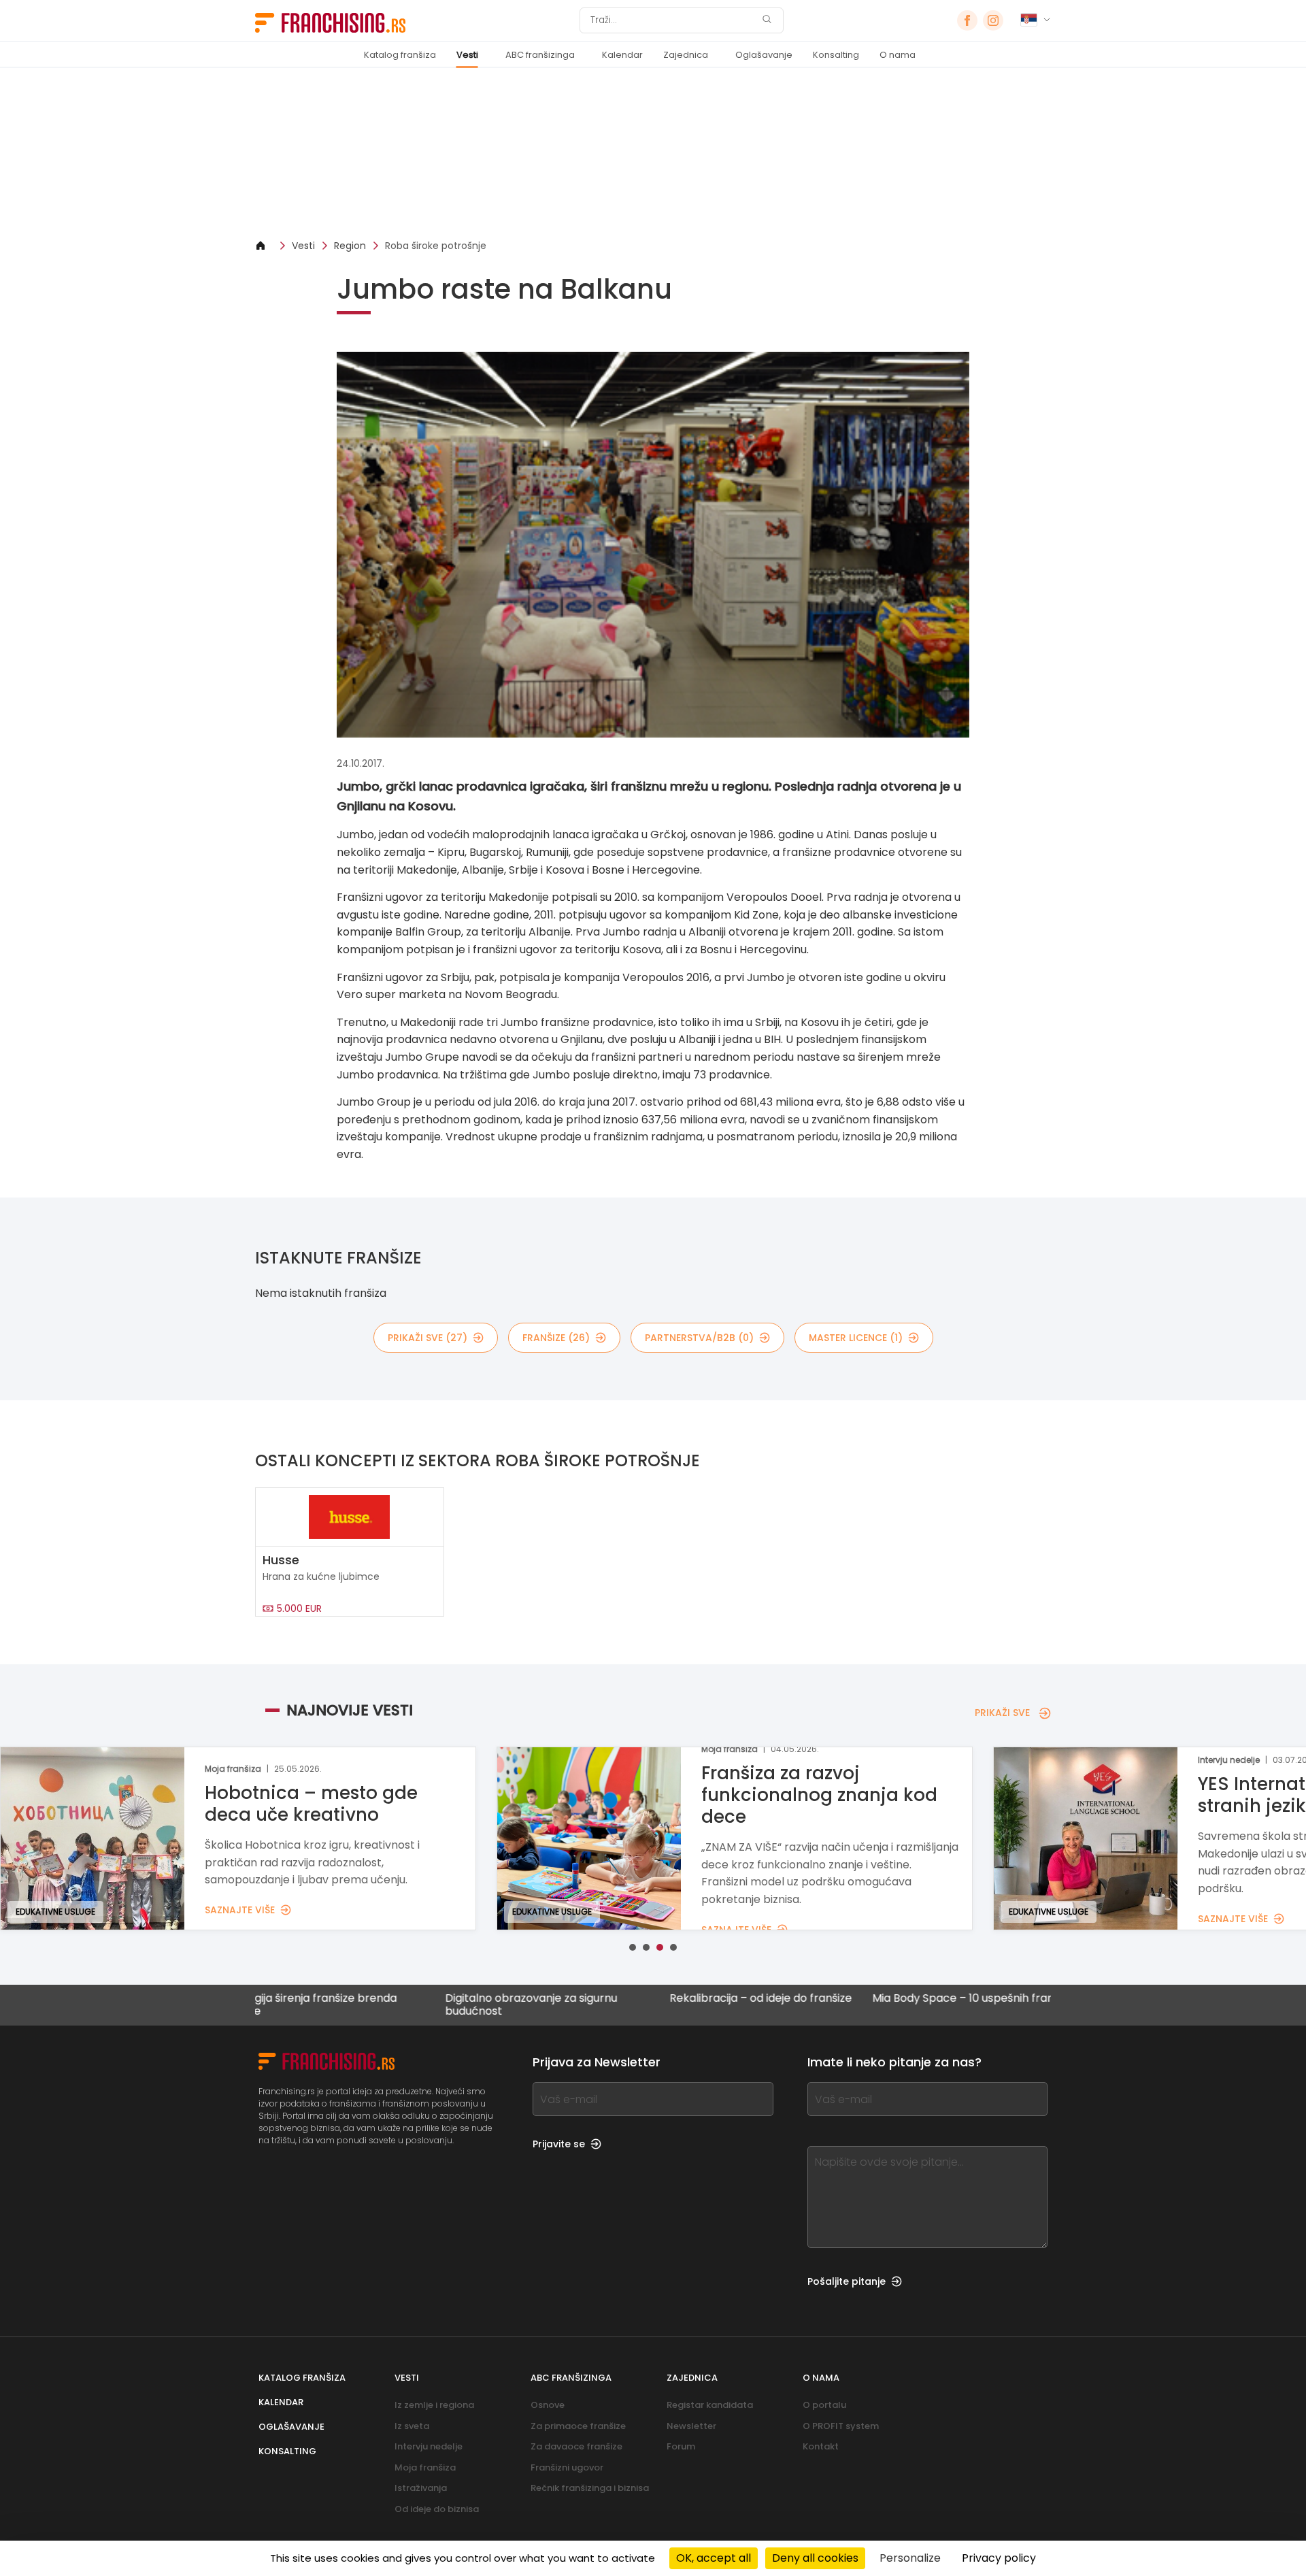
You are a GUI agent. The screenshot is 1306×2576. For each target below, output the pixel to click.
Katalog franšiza (400, 55)
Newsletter (691, 2426)
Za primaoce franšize (578, 2426)
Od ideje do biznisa (437, 2509)
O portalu (824, 2405)
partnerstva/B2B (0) (699, 1338)
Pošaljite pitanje (847, 2281)
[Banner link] (653, 153)
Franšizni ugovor (567, 2467)
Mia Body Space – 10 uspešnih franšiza (868, 1999)
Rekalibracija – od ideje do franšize (656, 1999)
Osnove (548, 2405)
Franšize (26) (556, 1338)
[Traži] (767, 21)
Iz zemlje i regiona (434, 2405)
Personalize (910, 2558)
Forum (681, 2446)
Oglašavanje (764, 55)
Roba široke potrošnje (436, 246)
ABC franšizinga (540, 55)
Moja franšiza (425, 2467)
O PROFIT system (841, 2426)
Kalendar (622, 55)
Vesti (467, 55)
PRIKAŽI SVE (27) (428, 1338)
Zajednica (686, 55)
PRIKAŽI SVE (1002, 1713)
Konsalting (836, 55)
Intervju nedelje (429, 2446)
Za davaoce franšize (576, 2446)
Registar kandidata (710, 2405)
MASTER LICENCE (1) (856, 1338)
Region (350, 246)
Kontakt (821, 2446)
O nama (898, 55)
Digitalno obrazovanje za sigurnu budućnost (426, 2004)
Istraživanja (421, 2488)
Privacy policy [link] (999, 2558)
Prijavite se (559, 2144)
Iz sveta (412, 2426)
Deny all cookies (815, 2558)
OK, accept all (714, 2558)
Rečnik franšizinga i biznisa (590, 2488)
